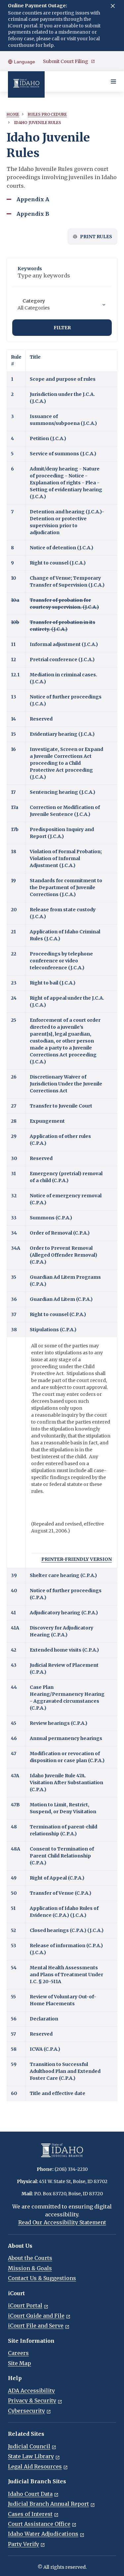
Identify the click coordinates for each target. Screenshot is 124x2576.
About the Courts (30, 2258)
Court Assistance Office (39, 2524)
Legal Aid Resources (35, 2466)
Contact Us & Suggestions (42, 2278)
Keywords (30, 269)
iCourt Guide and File (36, 2316)
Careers (18, 2353)
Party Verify (23, 2544)
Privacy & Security (32, 2400)
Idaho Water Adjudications (43, 2534)
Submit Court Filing (66, 61)
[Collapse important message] (113, 6)
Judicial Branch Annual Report (48, 2504)
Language (24, 62)
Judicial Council (29, 2446)
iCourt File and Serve (36, 2326)
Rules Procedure (47, 114)
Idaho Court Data (30, 2494)
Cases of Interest (30, 2514)
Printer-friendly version (77, 1559)
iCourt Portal (25, 2305)
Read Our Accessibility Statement (62, 2222)
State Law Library (31, 2456)
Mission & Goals (30, 2268)
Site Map (20, 2363)
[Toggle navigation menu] (113, 81)
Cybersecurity (26, 2411)
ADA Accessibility (31, 2391)
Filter (62, 328)
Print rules (96, 237)
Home (13, 114)
